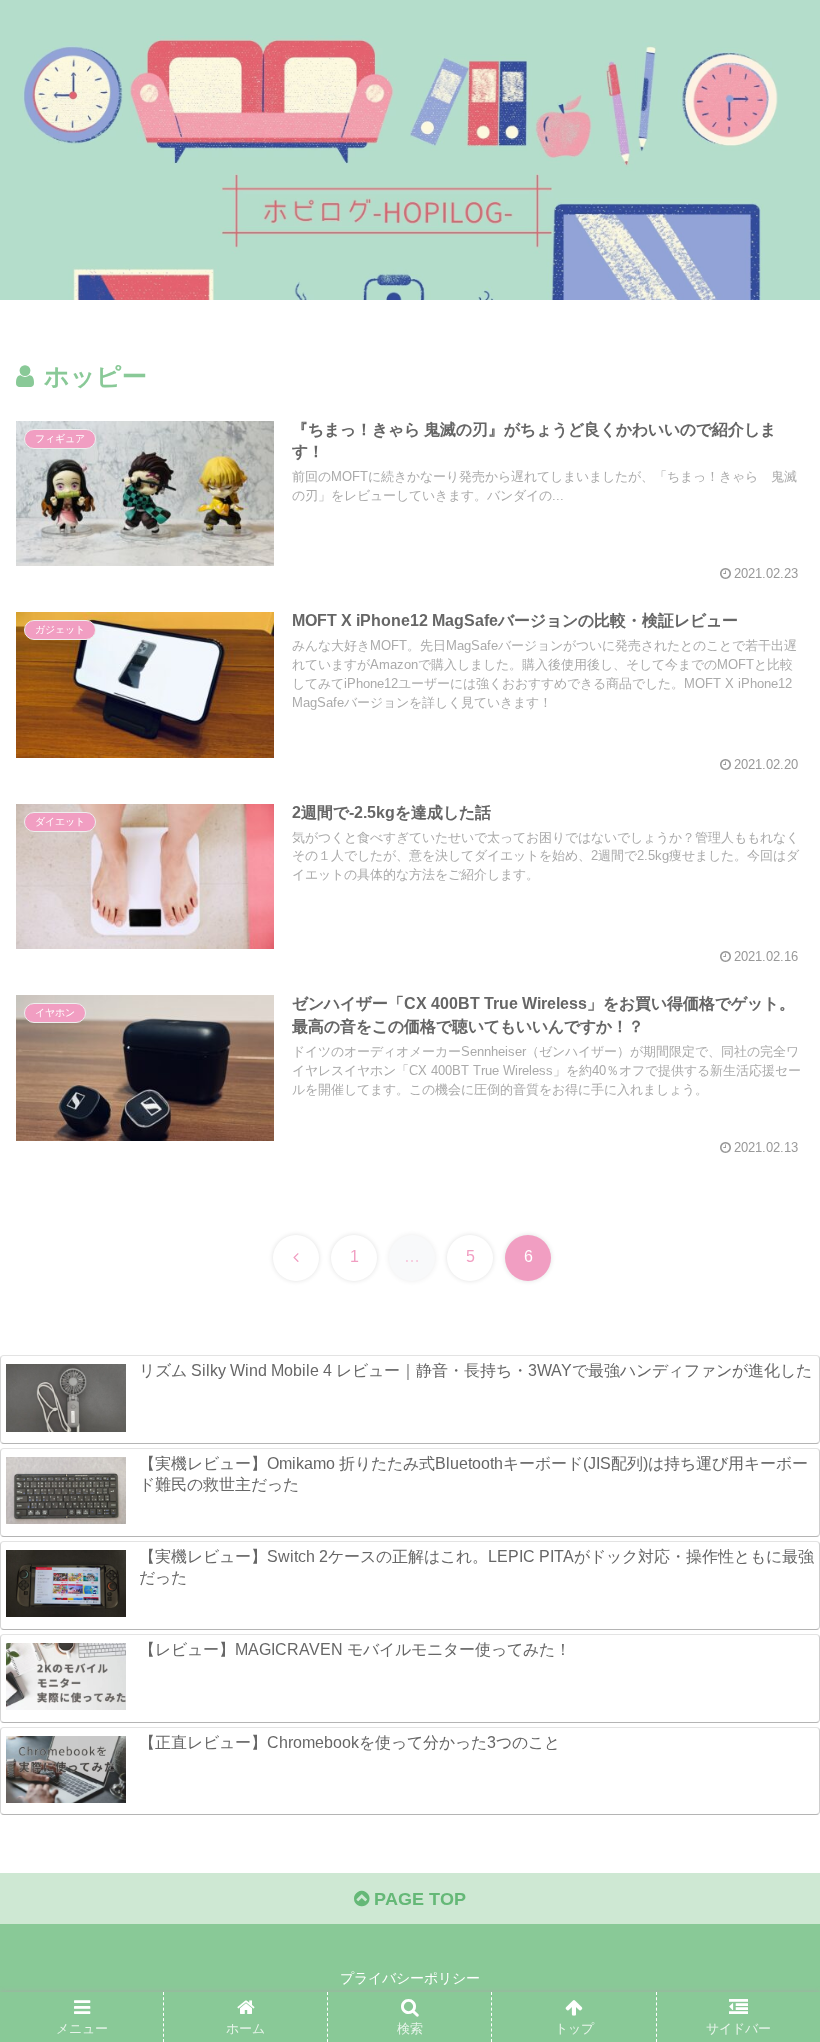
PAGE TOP (417, 1899)
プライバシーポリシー (410, 1978)
